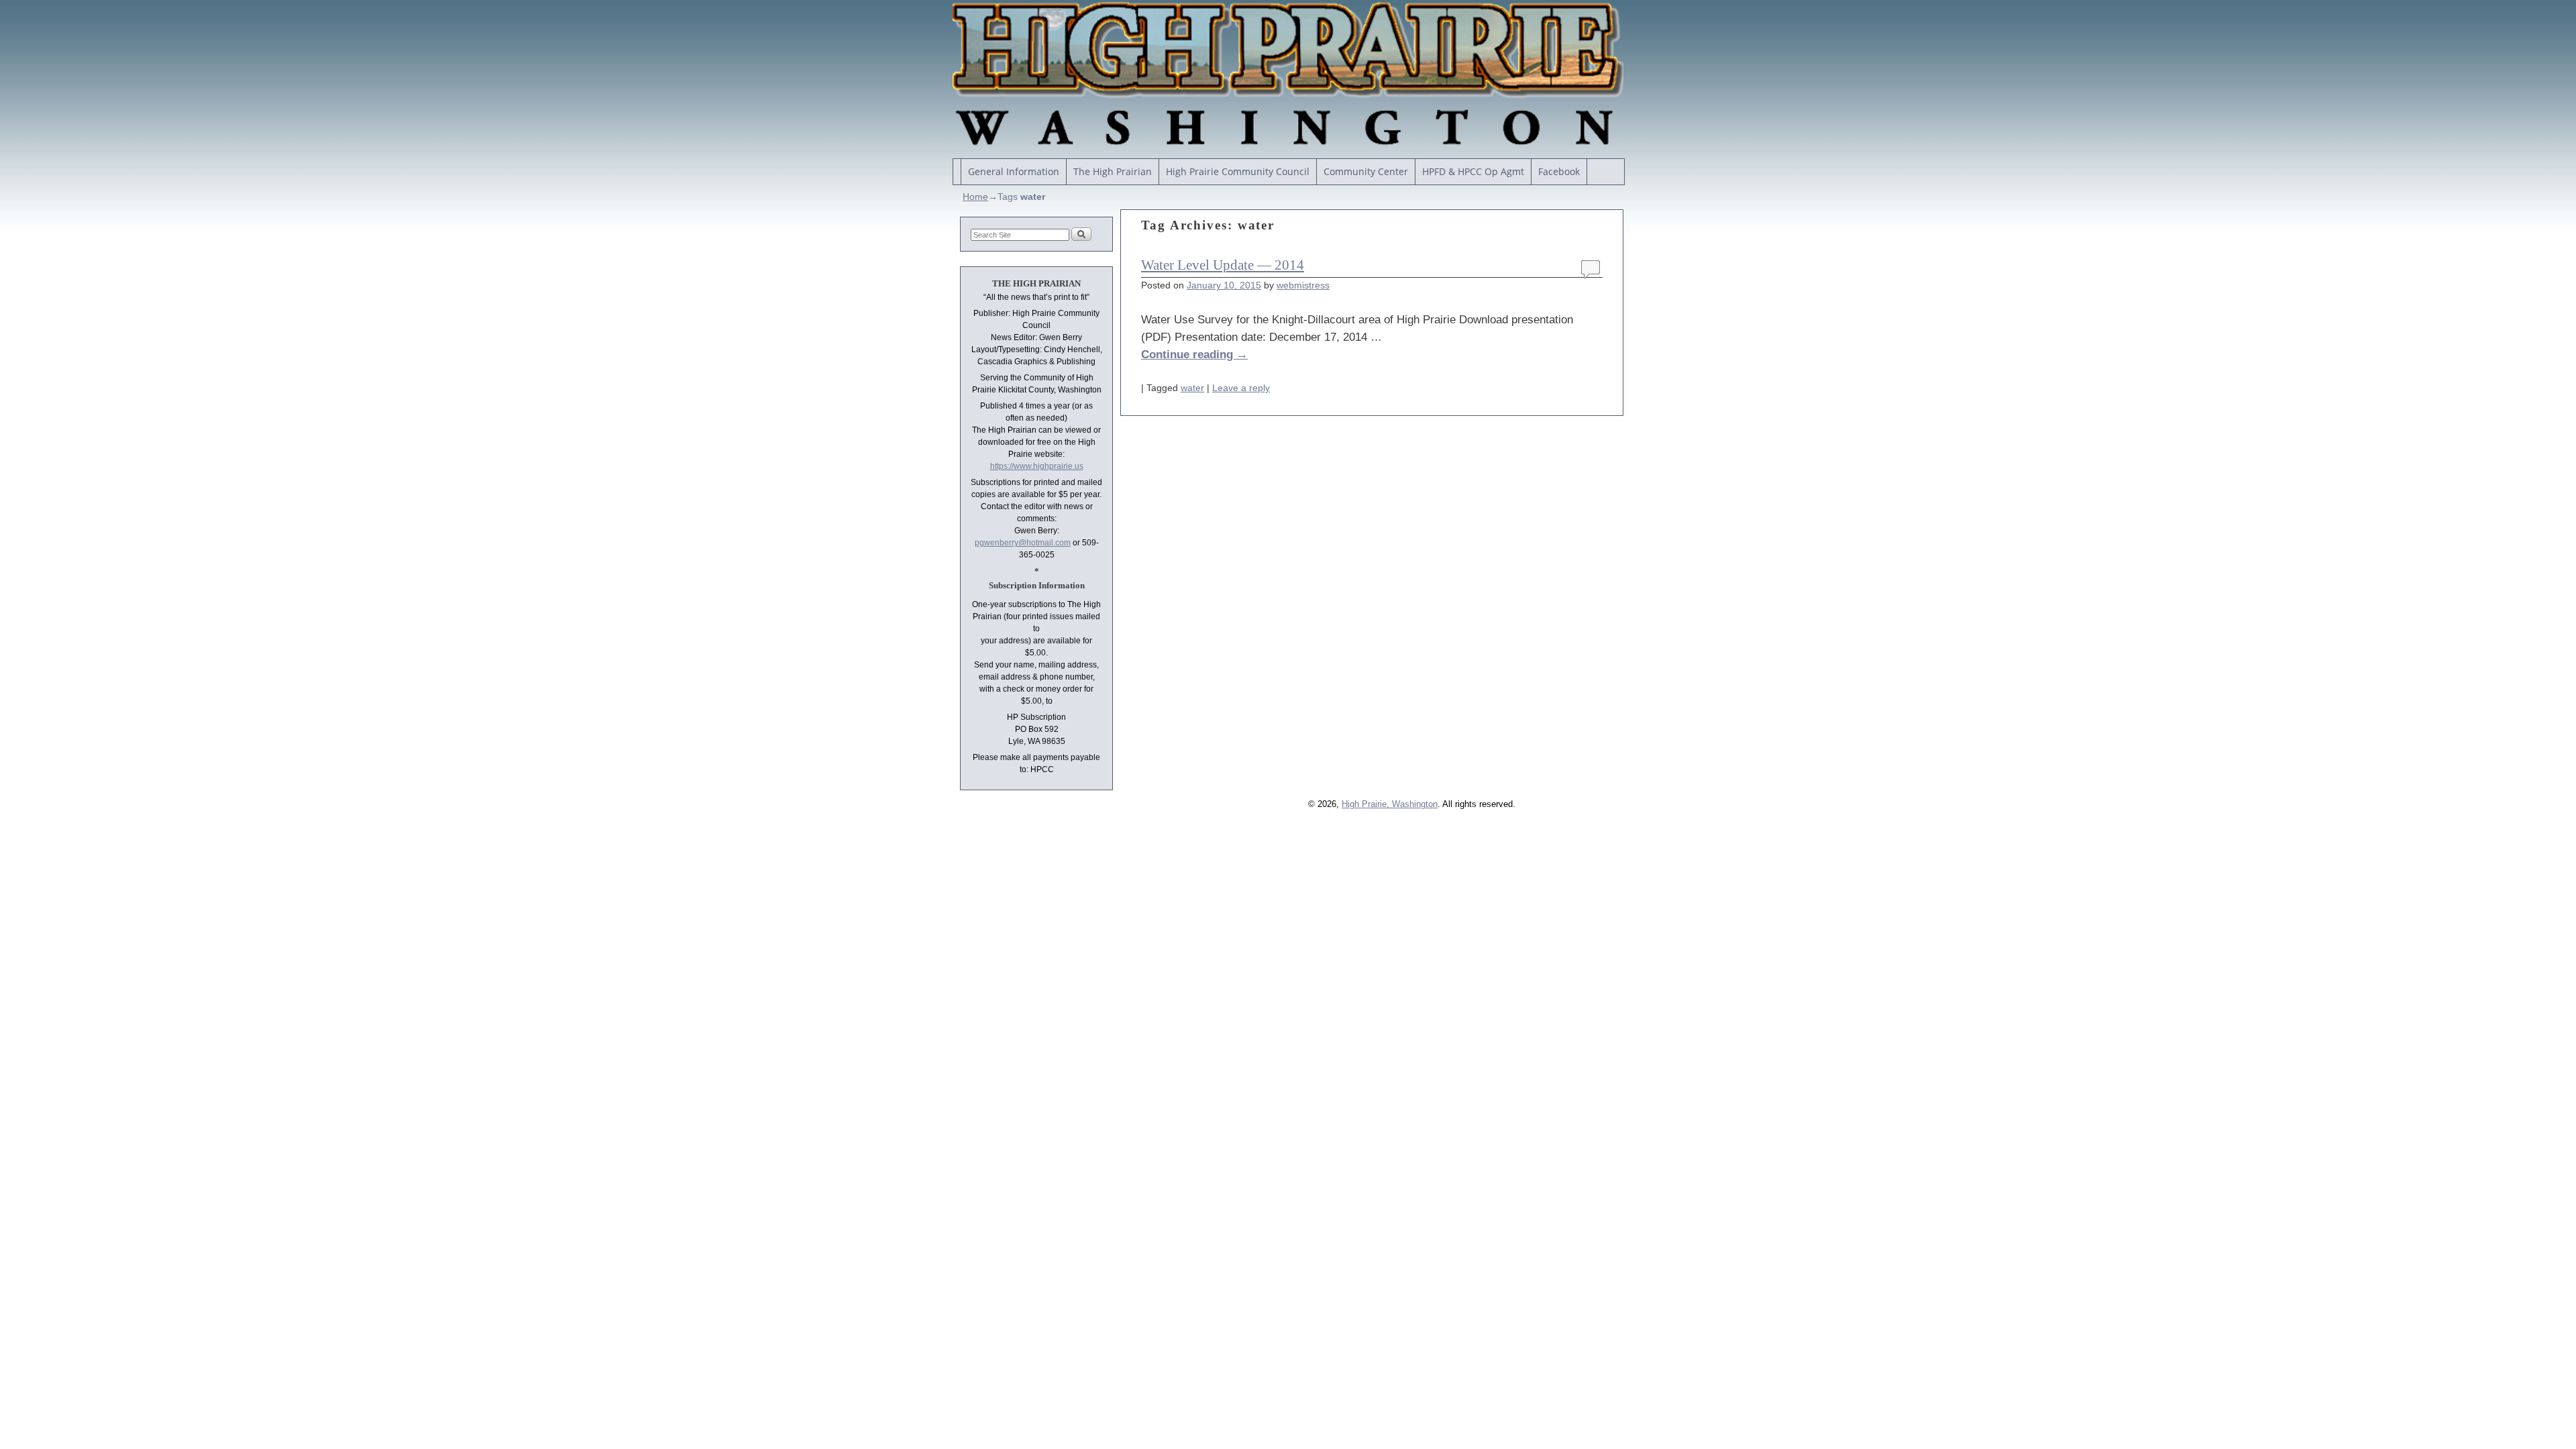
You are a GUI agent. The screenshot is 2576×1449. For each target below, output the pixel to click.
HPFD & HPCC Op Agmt (1473, 171)
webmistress (1303, 285)
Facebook (1559, 171)
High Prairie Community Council (1238, 171)
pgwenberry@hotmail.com (1023, 543)
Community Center (1366, 171)
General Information (1014, 171)
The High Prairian (1113, 171)
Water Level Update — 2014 (1223, 265)
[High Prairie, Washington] (1288, 76)
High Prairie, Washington (1390, 804)
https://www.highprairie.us (1037, 466)
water (1192, 388)
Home (975, 197)
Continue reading (1194, 354)
